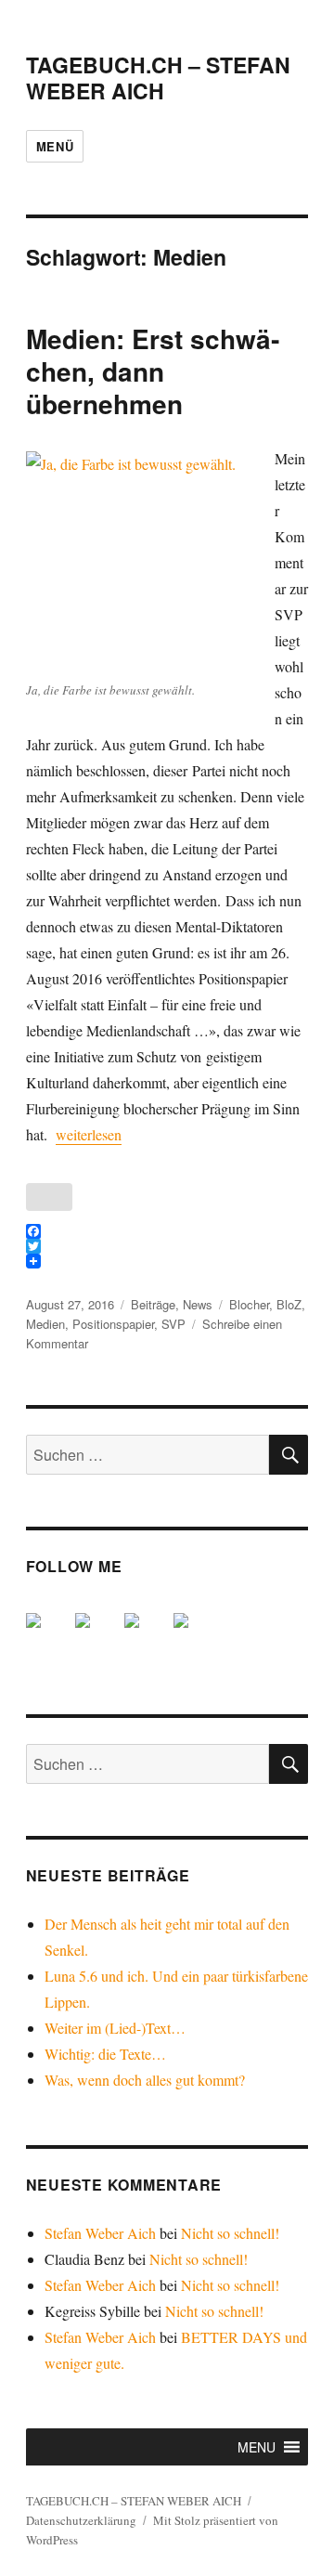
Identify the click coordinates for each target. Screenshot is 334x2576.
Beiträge (153, 1304)
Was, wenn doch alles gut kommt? (145, 2080)
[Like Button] (49, 1197)
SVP (173, 1324)
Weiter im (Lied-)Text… (115, 2028)
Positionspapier (113, 1324)
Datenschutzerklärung (81, 2520)
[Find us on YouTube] (147, 1635)
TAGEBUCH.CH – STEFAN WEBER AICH (158, 78)
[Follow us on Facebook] (48, 1635)
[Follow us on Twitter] (97, 1635)
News (198, 1304)
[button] (257, 2447)
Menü (55, 146)
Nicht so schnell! (230, 2233)
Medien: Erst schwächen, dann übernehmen (153, 371)
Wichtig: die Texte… (105, 2054)
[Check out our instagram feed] (196, 1635)
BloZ (289, 1304)
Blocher (249, 1304)
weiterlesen (89, 1134)
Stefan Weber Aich (100, 2233)
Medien (45, 1324)
